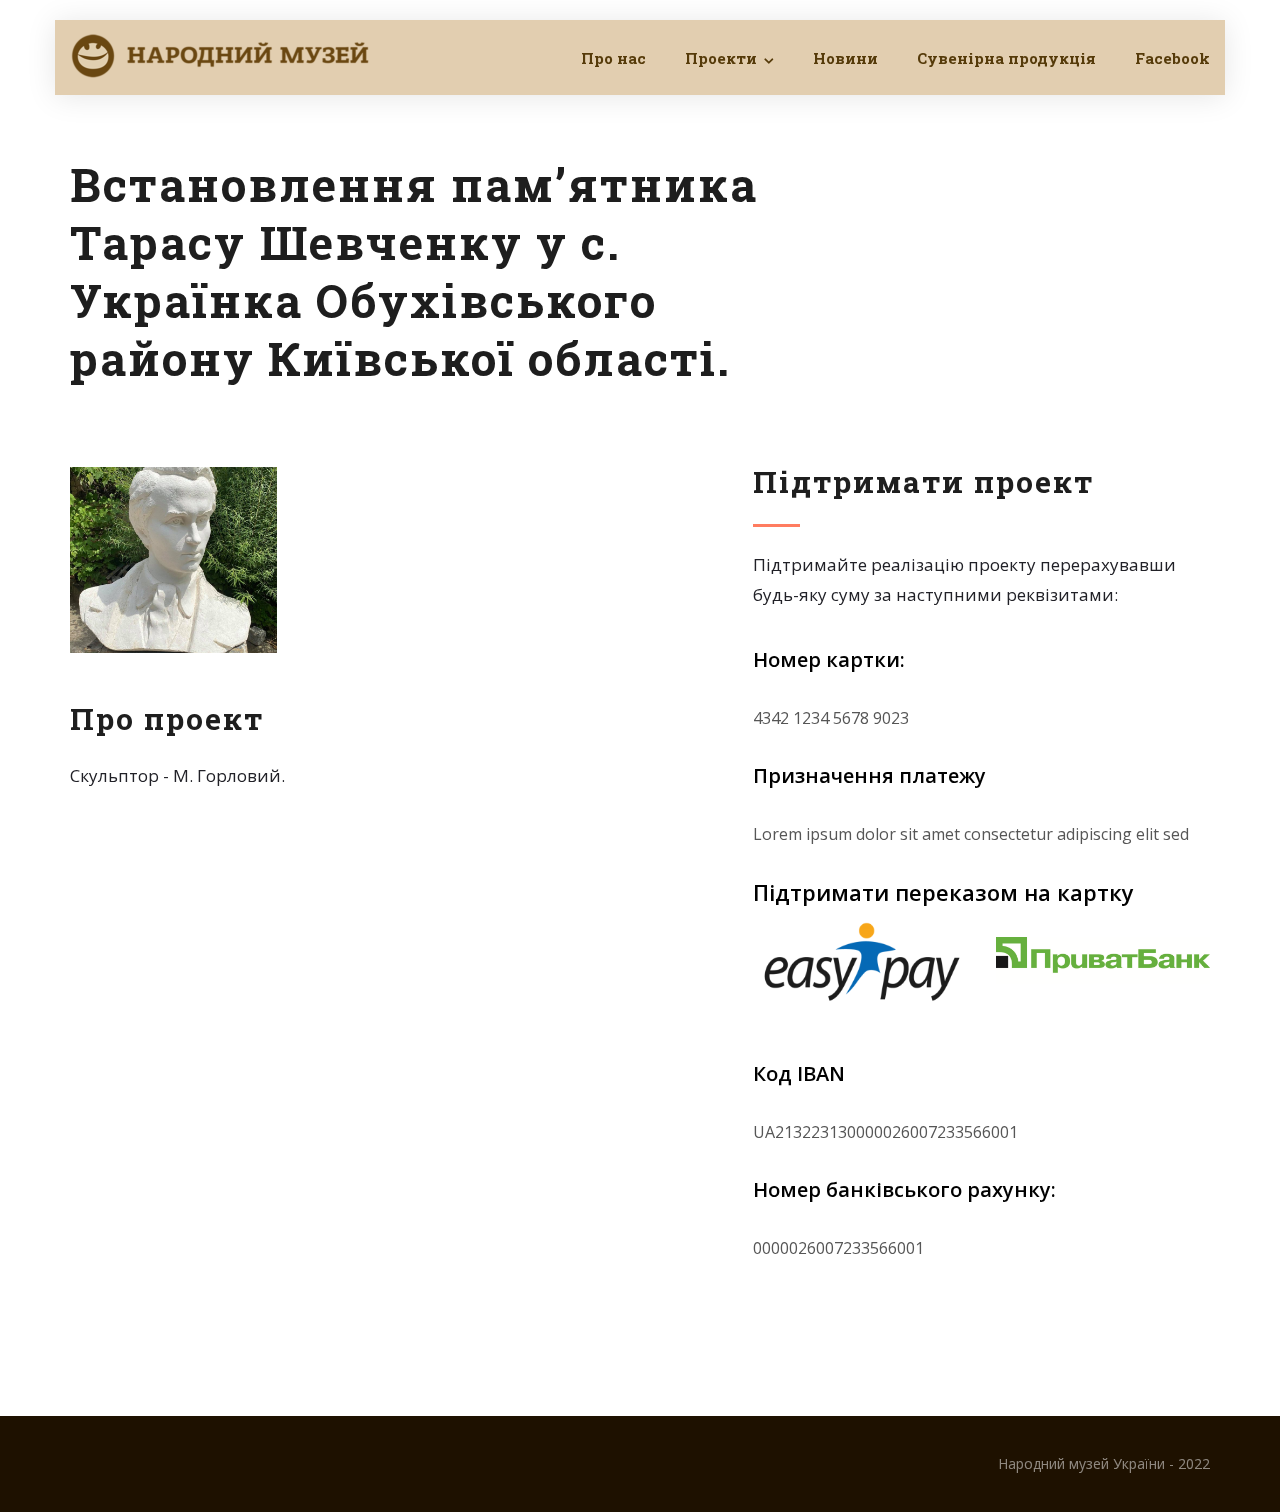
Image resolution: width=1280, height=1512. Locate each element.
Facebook (1172, 58)
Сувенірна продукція (1006, 58)
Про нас (613, 58)
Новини (845, 58)
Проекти (721, 58)
